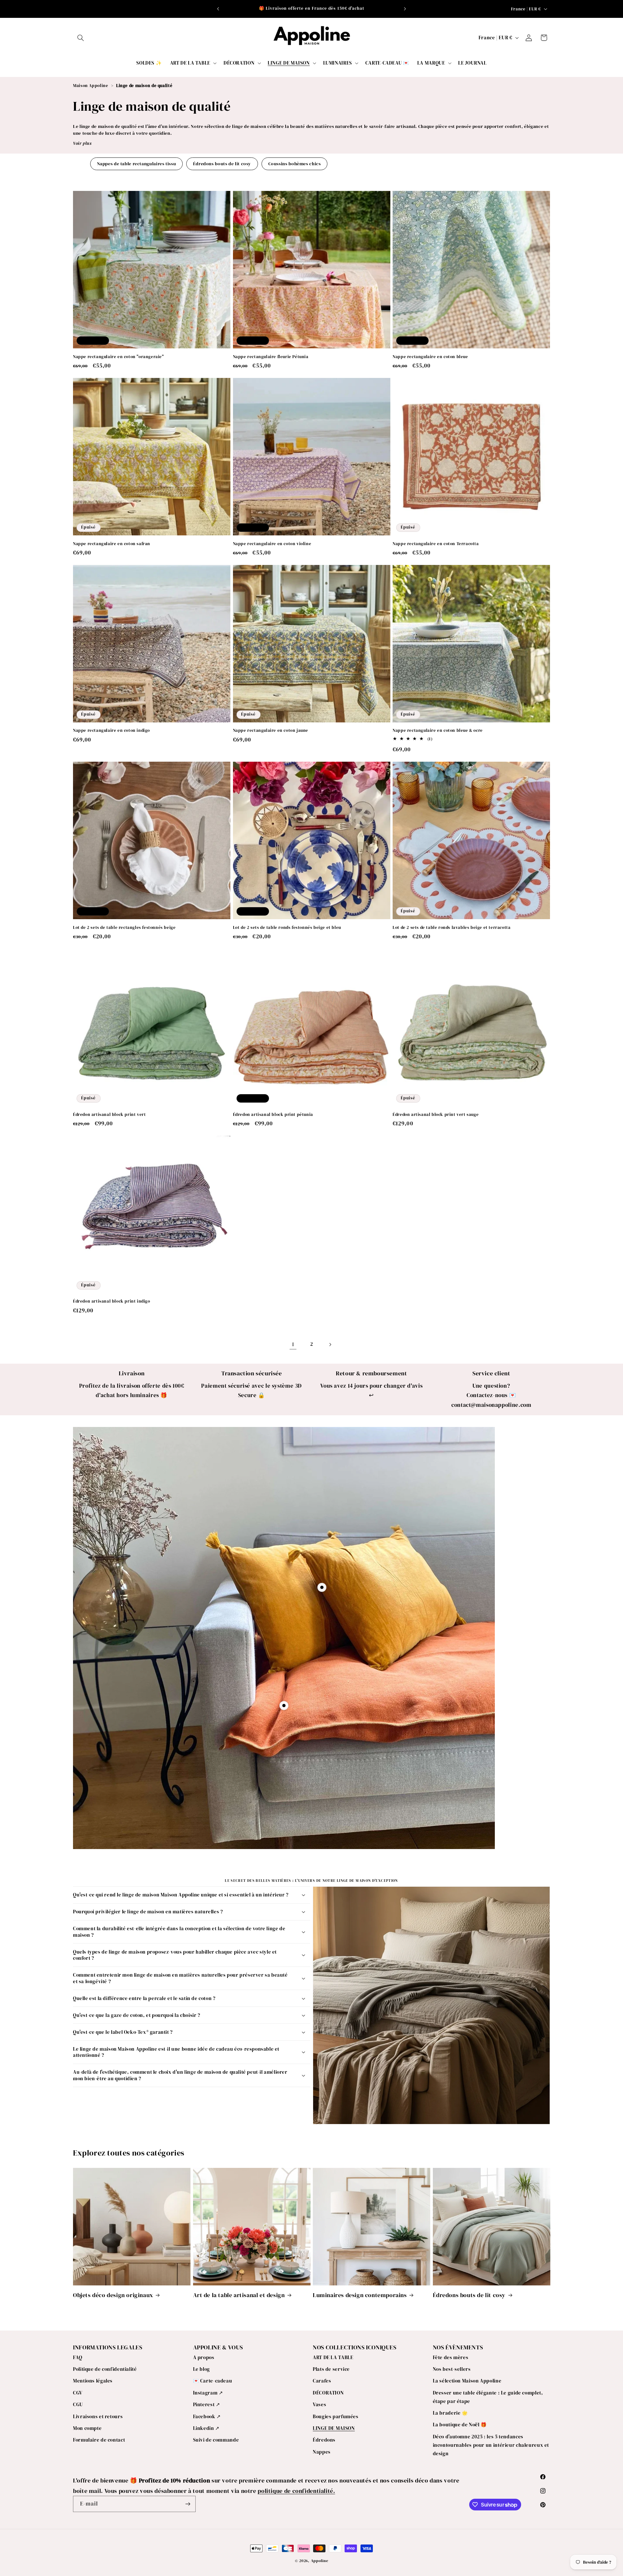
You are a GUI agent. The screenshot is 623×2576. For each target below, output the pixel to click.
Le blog (202, 2369)
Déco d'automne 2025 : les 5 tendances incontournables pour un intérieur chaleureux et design (491, 2445)
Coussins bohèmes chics (295, 164)
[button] (80, 38)
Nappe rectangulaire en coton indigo (111, 731)
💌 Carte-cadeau (213, 2381)
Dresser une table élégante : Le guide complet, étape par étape (488, 2397)
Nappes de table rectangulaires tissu (137, 164)
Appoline (320, 2561)
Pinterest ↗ (207, 2405)
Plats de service (331, 2369)
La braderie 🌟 (450, 2413)
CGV (78, 2393)
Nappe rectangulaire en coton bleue (430, 357)
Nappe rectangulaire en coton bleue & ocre (438, 731)
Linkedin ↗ (206, 2428)
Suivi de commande (216, 2440)
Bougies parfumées (336, 2417)
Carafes (322, 2381)
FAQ (78, 2357)
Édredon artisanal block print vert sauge (436, 1115)
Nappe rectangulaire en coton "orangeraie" (119, 357)
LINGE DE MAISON (334, 2428)
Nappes (322, 2452)
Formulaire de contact (99, 2440)
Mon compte (87, 2428)
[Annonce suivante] (405, 9)
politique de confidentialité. (296, 2491)
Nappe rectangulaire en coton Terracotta (436, 544)
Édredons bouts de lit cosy (222, 164)
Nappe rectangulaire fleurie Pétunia (271, 357)
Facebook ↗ (207, 2417)
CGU (78, 2405)
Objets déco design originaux (113, 2295)
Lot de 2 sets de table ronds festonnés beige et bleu (287, 928)
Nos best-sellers (452, 2369)
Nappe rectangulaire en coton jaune (271, 731)
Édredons (324, 2440)
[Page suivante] (330, 1344)
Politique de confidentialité (105, 2369)
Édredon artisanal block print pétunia (273, 1115)
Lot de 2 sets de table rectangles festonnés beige (124, 928)
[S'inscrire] (188, 2504)
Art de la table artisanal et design (239, 2295)
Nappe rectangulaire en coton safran (112, 544)
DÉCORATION (328, 2393)
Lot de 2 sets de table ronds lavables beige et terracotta (452, 928)
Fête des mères (451, 2357)
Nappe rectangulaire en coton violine (272, 544)
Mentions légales (93, 2381)
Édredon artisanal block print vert (109, 1115)
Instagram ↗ (208, 2393)
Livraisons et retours (98, 2417)
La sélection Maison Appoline (467, 2381)
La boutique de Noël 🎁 (460, 2425)
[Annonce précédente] (218, 9)
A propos (204, 2357)
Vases (319, 2405)
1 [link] (293, 1344)
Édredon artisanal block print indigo (112, 1301)
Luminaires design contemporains (360, 2295)
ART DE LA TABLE (333, 2357)
